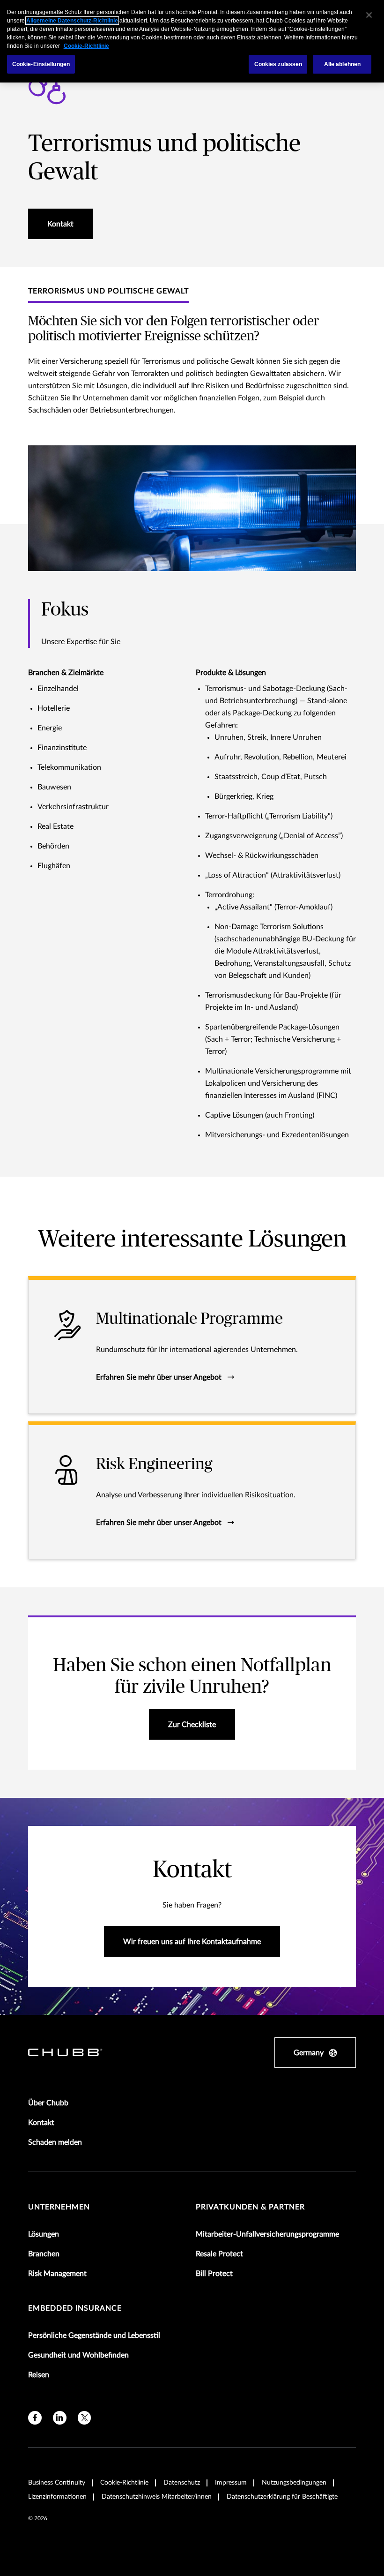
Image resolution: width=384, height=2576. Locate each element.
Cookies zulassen (278, 64)
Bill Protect (214, 2274)
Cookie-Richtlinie (124, 2483)
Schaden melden (55, 2142)
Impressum (231, 2483)
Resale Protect (219, 2254)
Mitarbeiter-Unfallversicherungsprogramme (267, 2234)
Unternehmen (59, 2207)
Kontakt (41, 2123)
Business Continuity (57, 2483)
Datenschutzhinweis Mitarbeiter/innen (157, 2497)
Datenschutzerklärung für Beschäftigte (282, 2497)
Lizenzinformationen (57, 2497)
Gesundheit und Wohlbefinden (78, 2355)
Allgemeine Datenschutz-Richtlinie (72, 21)
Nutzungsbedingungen (294, 2483)
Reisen (39, 2375)
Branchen (44, 2254)
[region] (192, 41)
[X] (85, 2418)
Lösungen (44, 2234)
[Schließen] (369, 15)
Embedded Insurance (75, 2308)
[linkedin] (60, 2418)
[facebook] (35, 2418)
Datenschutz (182, 2483)
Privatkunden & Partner (250, 2207)
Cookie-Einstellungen (41, 64)
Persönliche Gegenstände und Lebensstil (94, 2336)
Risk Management (57, 2274)
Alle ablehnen (343, 64)
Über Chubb (48, 2103)
